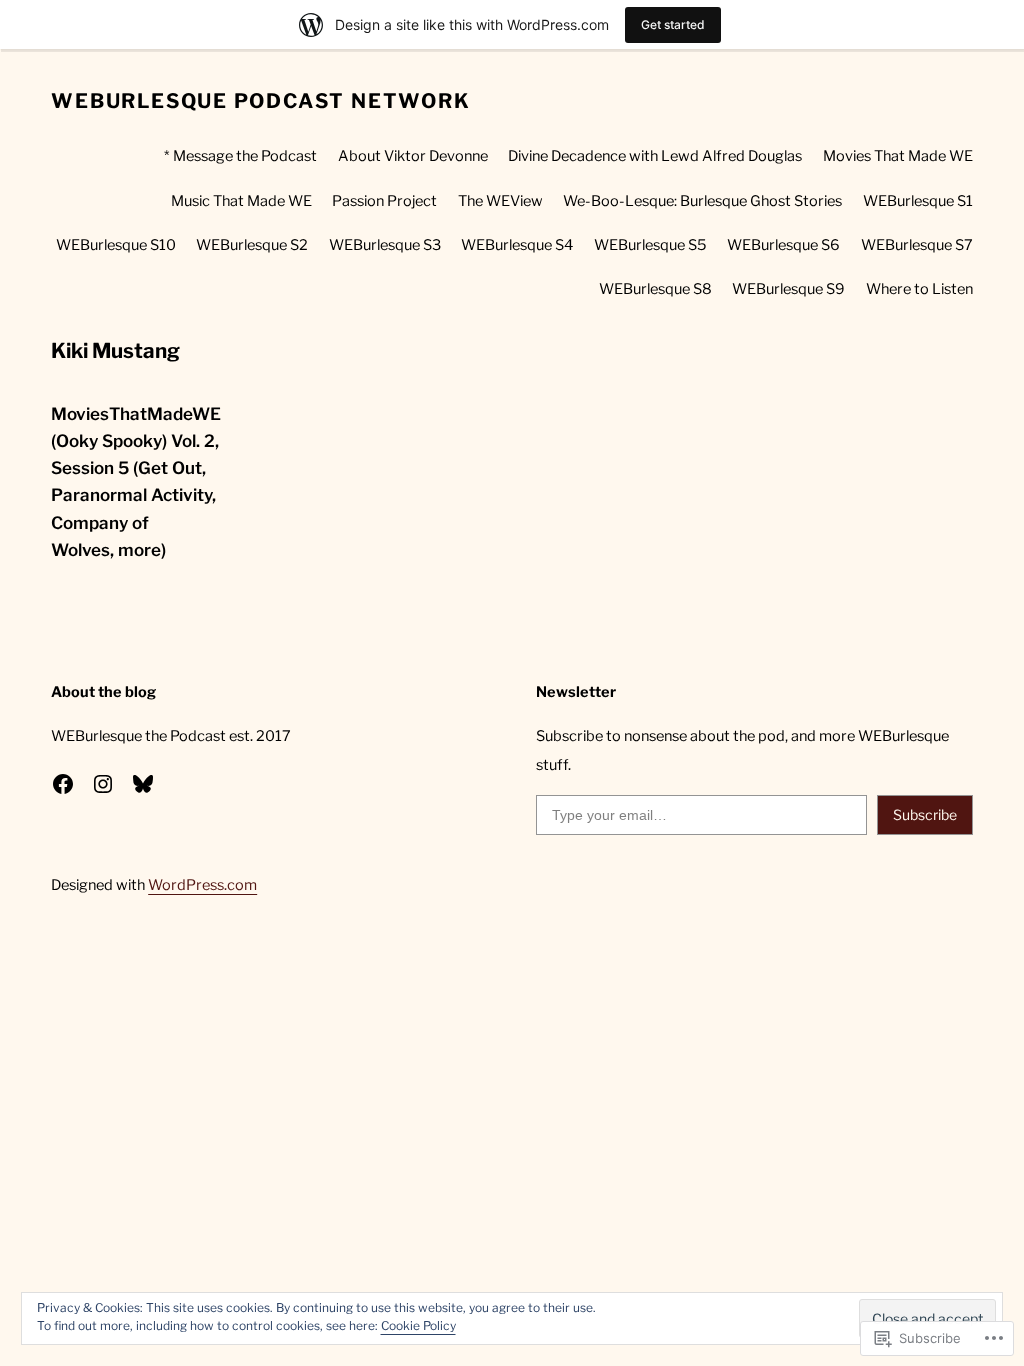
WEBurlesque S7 (917, 245)
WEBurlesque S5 (650, 245)
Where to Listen (919, 289)
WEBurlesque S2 (252, 245)
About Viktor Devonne (413, 156)
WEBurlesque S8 (655, 289)
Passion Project (384, 201)
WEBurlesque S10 (116, 245)
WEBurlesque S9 (788, 289)
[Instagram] (103, 784)
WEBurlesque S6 (783, 245)
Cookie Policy (418, 1325)
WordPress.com (202, 885)
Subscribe (925, 814)
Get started (673, 24)
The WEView (500, 201)
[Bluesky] (143, 784)
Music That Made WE (241, 201)
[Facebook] (63, 784)
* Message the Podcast (240, 156)
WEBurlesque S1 (918, 201)
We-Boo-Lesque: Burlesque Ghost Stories (702, 201)
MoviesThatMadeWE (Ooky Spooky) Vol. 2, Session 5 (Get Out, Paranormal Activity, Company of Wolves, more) (136, 482)
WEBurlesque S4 (517, 245)
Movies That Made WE (898, 156)
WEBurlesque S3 (385, 245)
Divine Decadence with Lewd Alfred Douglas (655, 156)
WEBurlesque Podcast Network (260, 101)
